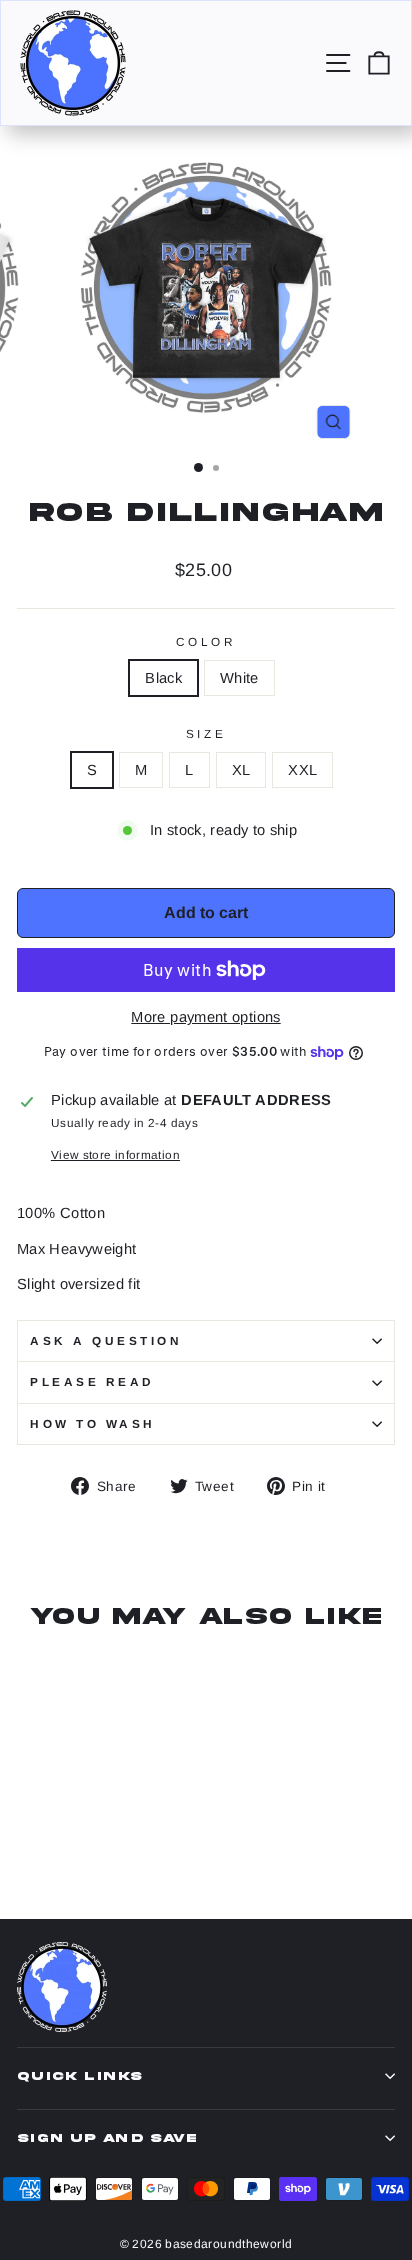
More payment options (205, 1017)
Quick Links (79, 2076)
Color (206, 641)
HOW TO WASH (93, 1423)
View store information (115, 1154)
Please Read (92, 1381)
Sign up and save (107, 2138)
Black (163, 678)
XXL (302, 770)
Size (206, 733)
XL (241, 770)
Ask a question (106, 1340)
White (239, 678)
